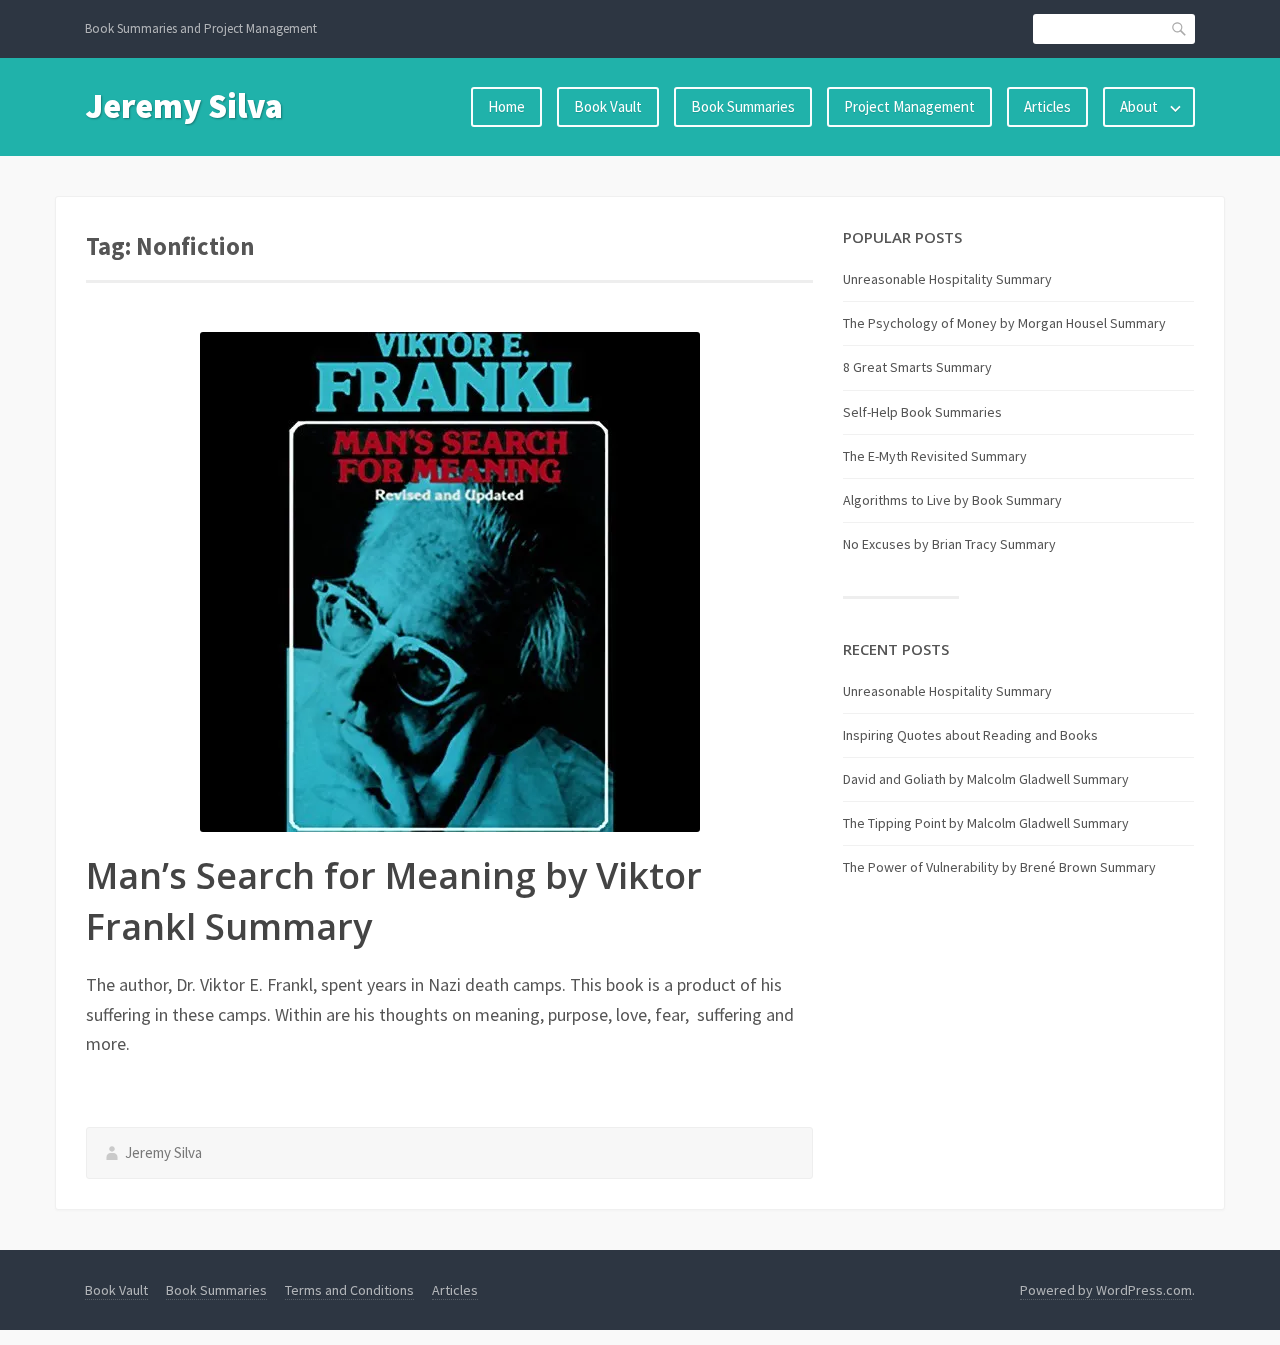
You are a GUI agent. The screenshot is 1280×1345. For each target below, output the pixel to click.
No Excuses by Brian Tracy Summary (949, 544)
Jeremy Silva (184, 106)
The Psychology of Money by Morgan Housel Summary (1004, 323)
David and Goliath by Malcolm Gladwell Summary (986, 779)
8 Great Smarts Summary (917, 367)
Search (1180, 28)
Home (506, 106)
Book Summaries (743, 106)
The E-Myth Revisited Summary (935, 456)
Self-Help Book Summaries (922, 412)
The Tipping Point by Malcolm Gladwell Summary (986, 823)
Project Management (909, 106)
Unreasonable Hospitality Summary (947, 279)
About (1139, 106)
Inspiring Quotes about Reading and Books (970, 735)
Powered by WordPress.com (1106, 1290)
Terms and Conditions (349, 1290)
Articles (1047, 106)
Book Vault (608, 106)
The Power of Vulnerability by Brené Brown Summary (999, 867)
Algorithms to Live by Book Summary (952, 500)
